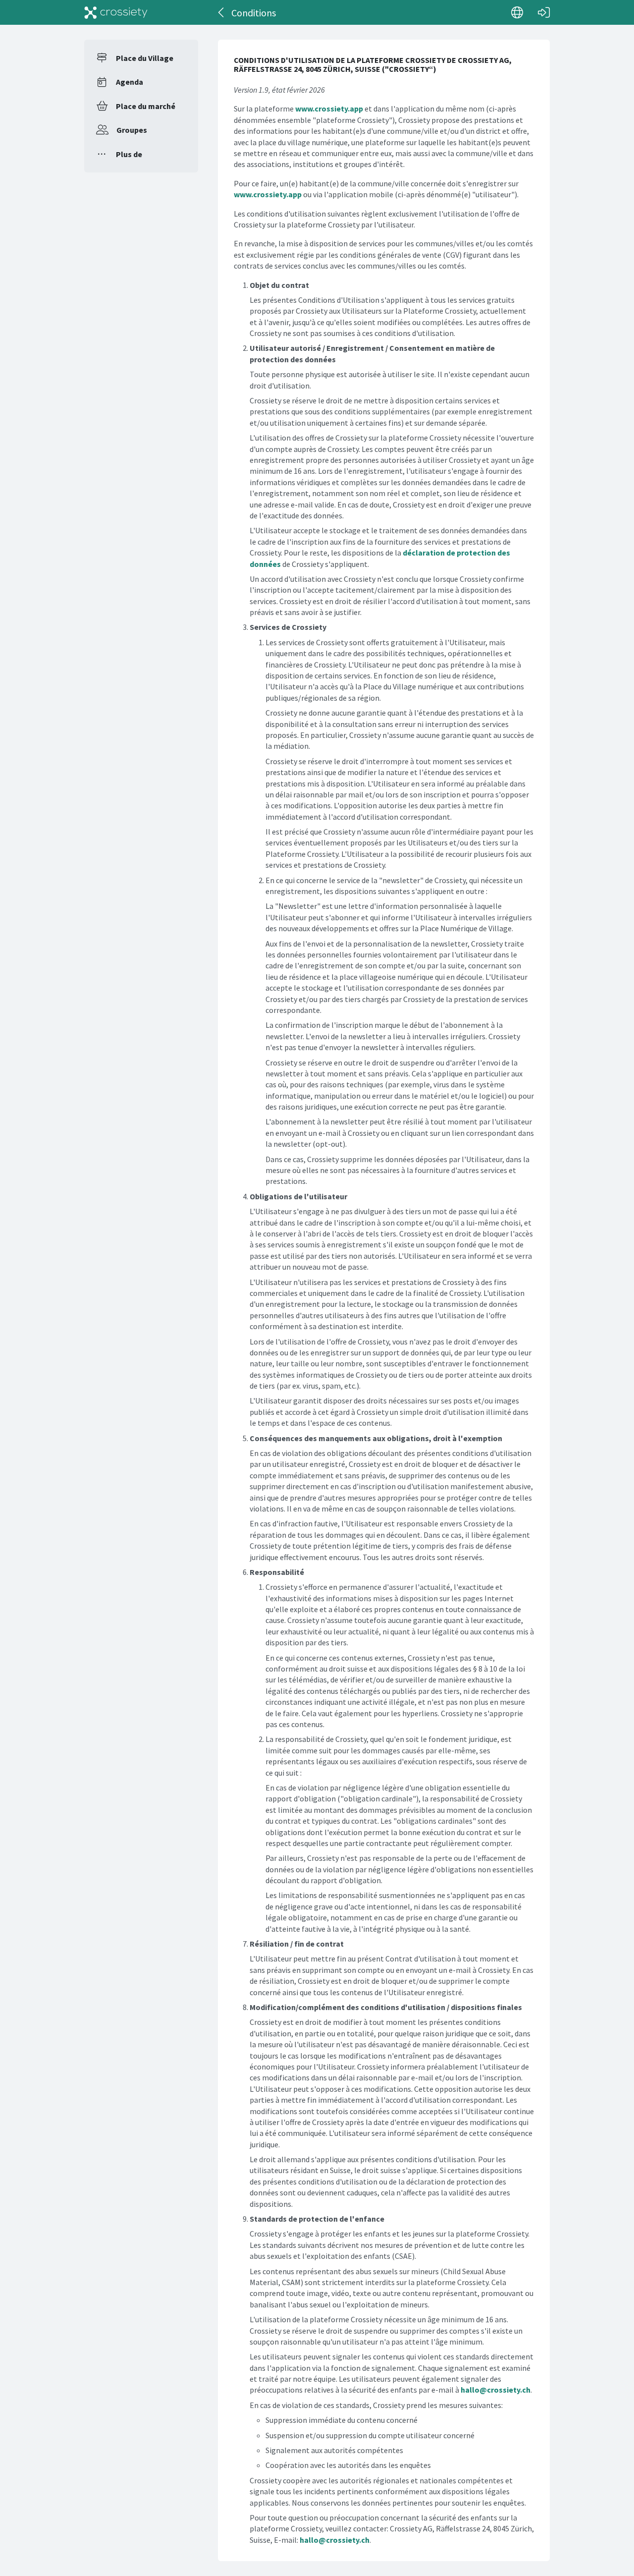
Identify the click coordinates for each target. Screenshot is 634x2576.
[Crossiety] (116, 12)
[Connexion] (544, 12)
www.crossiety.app (329, 109)
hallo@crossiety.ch (496, 2390)
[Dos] (222, 12)
